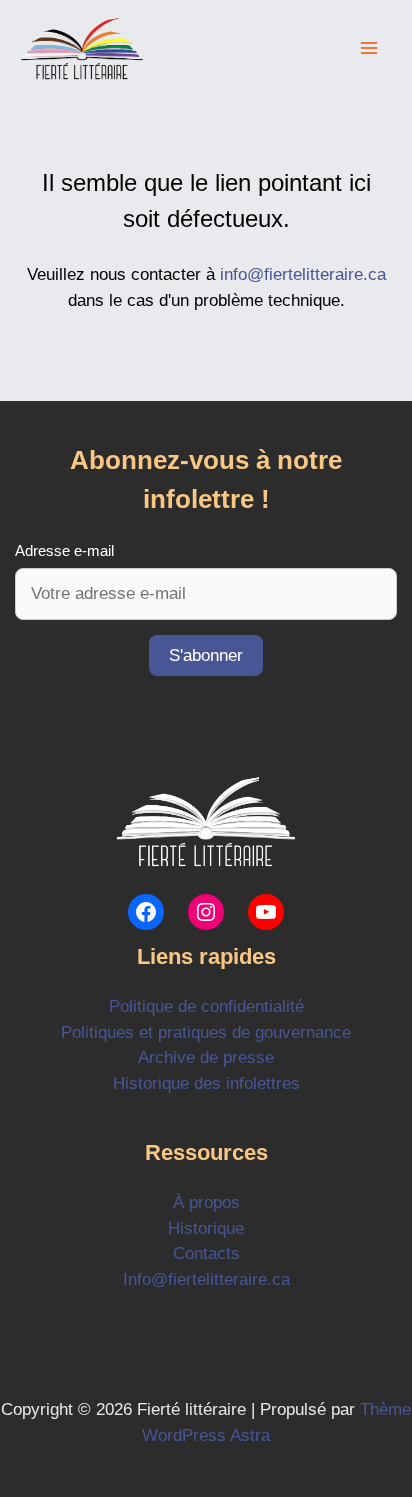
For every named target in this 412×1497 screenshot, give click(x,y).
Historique (206, 1228)
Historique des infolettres (206, 1083)
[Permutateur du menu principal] (370, 49)
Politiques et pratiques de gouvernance (206, 1032)
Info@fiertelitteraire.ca (206, 1279)
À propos (206, 1202)
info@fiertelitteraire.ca (303, 274)
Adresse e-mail (64, 550)
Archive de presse (206, 1057)
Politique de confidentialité (206, 1006)
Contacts (206, 1253)
